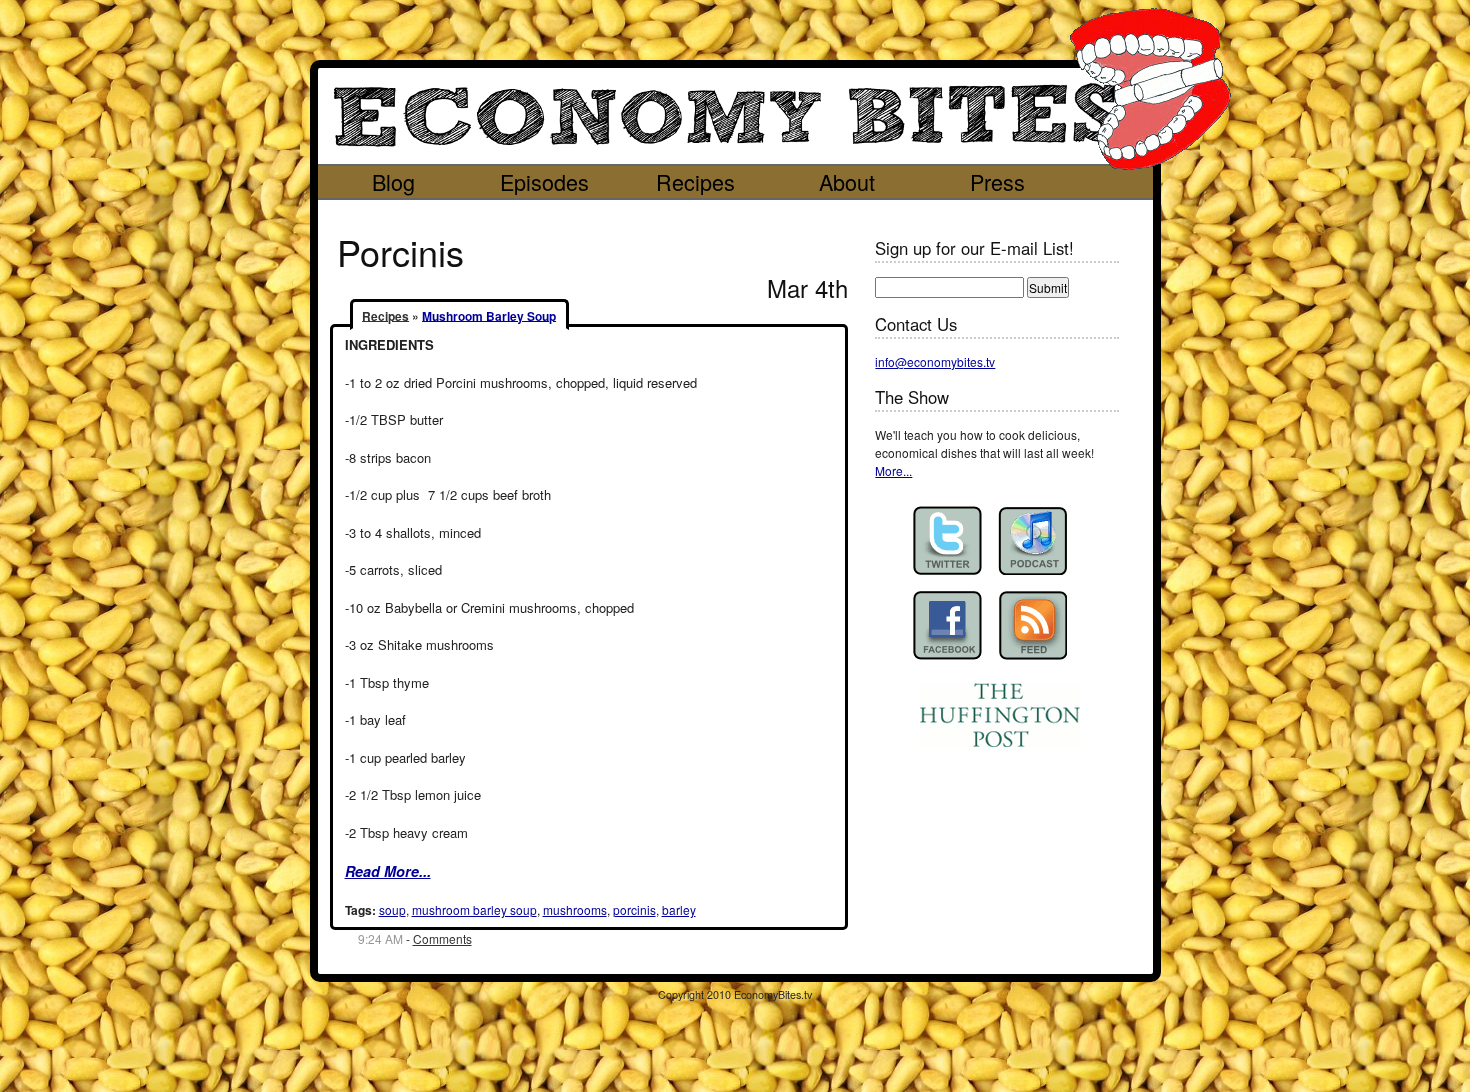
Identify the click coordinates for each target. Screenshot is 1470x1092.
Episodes (544, 181)
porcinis (634, 909)
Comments (442, 938)
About (847, 181)
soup (392, 909)
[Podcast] (1032, 540)
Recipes (695, 181)
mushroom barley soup (474, 909)
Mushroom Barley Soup (489, 315)
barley (679, 909)
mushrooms (575, 909)
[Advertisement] (717, 214)
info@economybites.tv (935, 361)
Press (997, 181)
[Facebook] (947, 625)
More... (893, 470)
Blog (393, 181)
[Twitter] (947, 540)
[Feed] (1032, 625)
